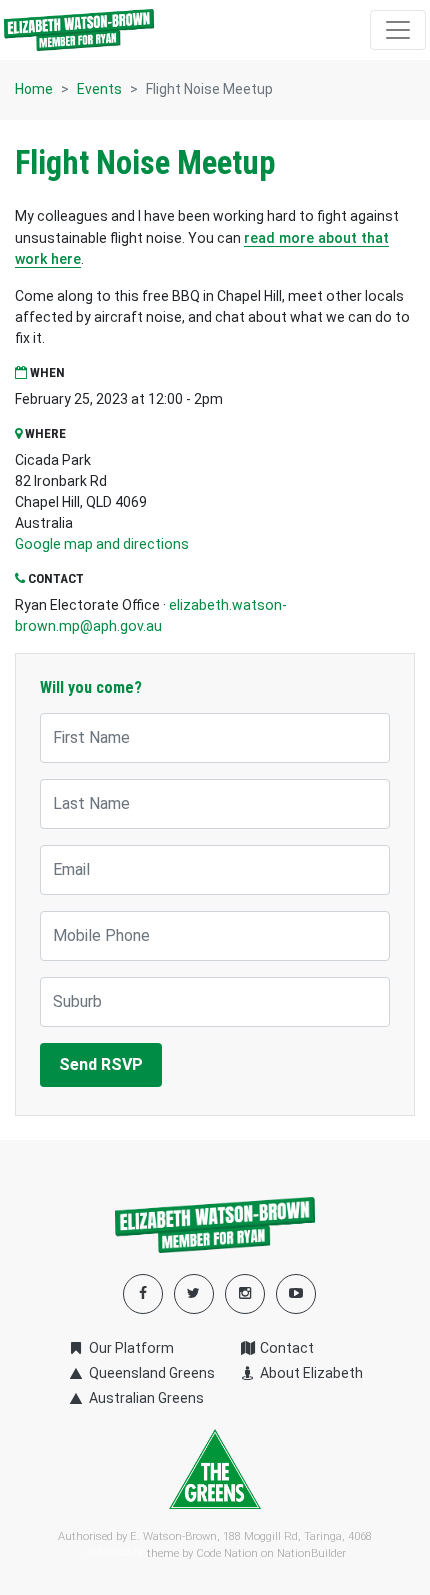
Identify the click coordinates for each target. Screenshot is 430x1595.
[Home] (79, 30)
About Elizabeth (310, 1373)
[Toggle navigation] (398, 30)
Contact (285, 1348)
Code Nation (227, 1553)
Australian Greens (144, 1398)
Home (34, 89)
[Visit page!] (296, 1293)
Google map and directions (102, 544)
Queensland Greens (150, 1373)
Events (99, 89)
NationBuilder (311, 1553)
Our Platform (129, 1348)
